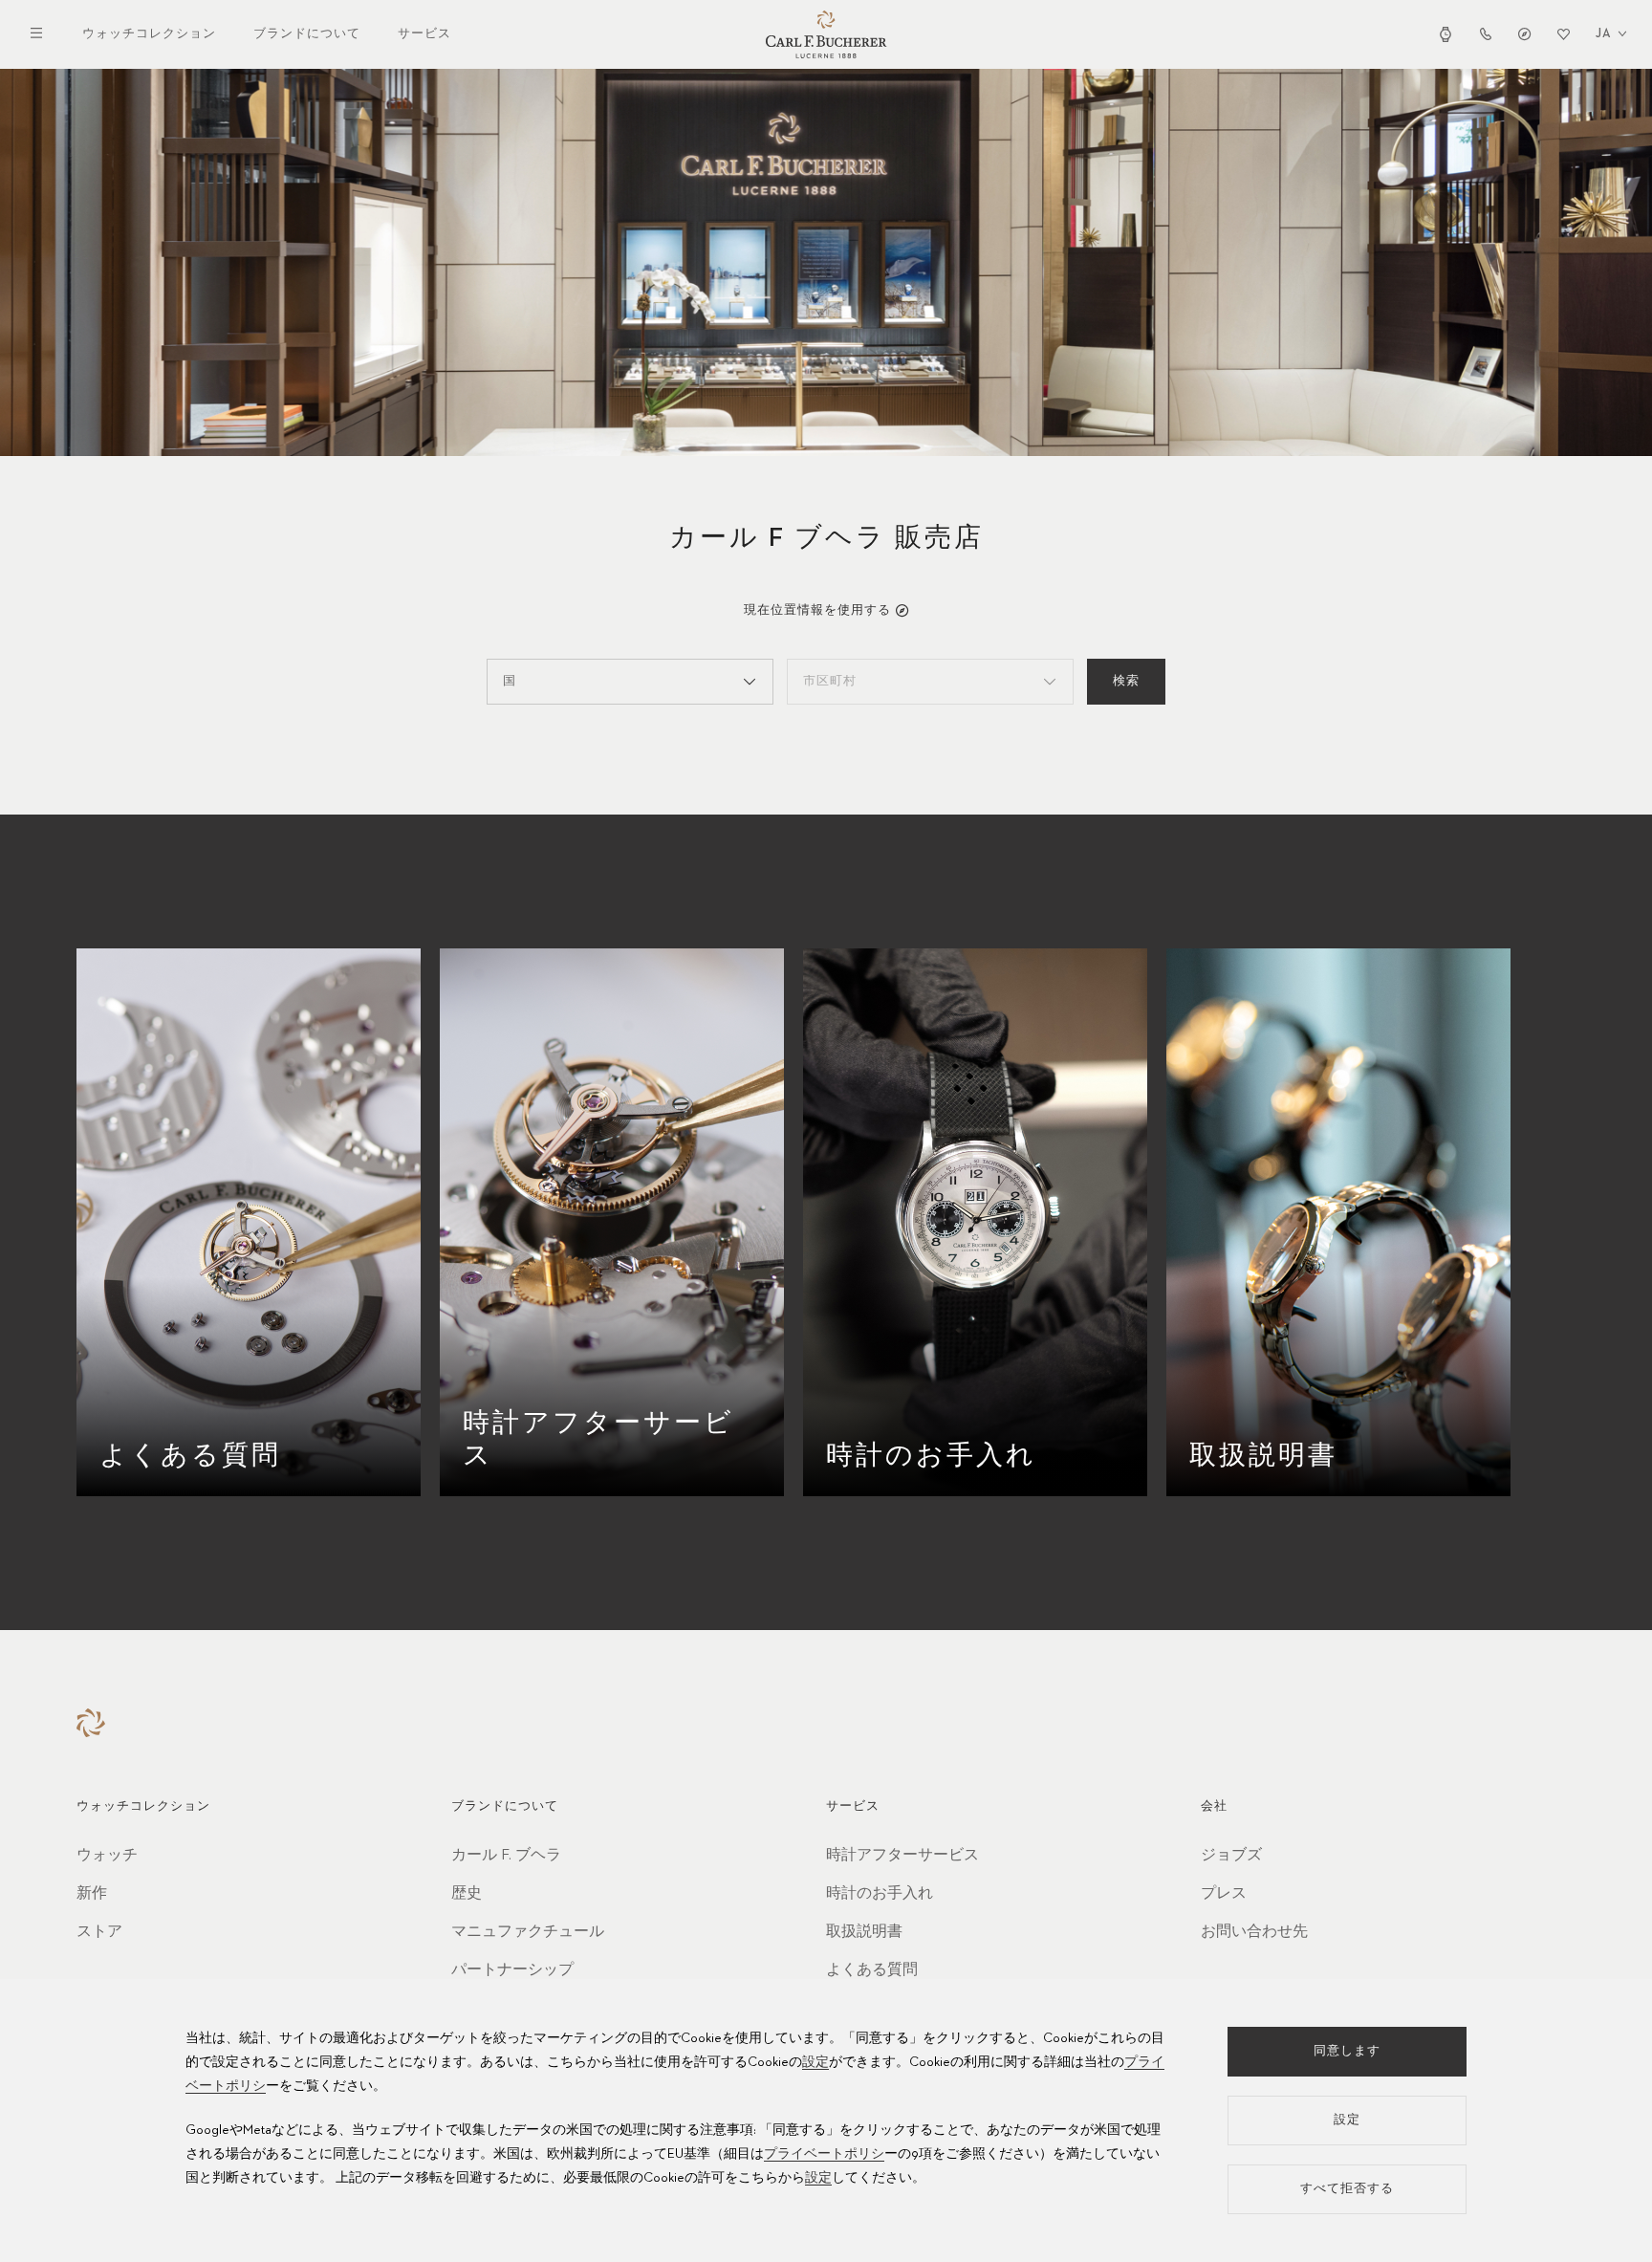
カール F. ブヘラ (506, 1856)
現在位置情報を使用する (817, 610)
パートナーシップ (512, 1970)
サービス (424, 34)
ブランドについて (307, 34)
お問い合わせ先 (1254, 1932)
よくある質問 (872, 1970)
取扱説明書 (864, 1932)
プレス (1224, 1894)
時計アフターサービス (902, 1856)
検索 (1126, 681)
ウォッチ (107, 1856)
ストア (99, 1932)
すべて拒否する (1347, 2189)
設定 (815, 2062)
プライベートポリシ (824, 2154)
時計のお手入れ (880, 1894)
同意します (1347, 2051)
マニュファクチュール (528, 1932)
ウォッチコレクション (149, 34)
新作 (92, 1894)
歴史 (467, 1894)
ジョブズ (1231, 1856)
